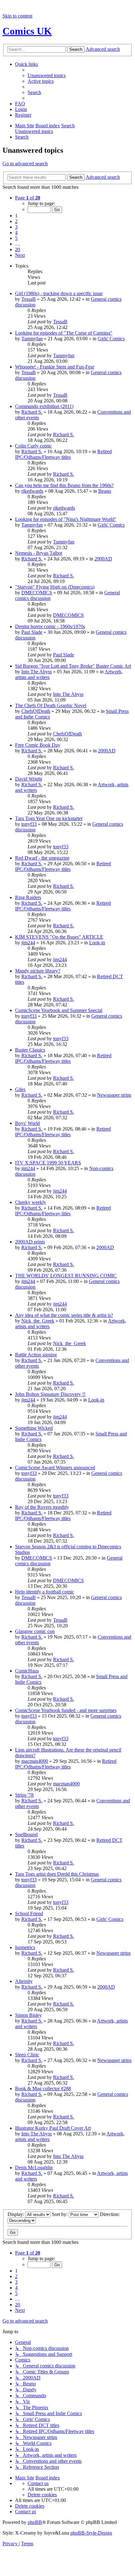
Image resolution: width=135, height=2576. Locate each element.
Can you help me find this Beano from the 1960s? (64, 485)
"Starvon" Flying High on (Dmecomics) (55, 587)
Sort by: (60, 2214)
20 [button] (18, 249)
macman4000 (35, 1761)
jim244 (28, 943)
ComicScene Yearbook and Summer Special (59, 1010)
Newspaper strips (114, 1095)
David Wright (29, 779)
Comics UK (27, 31)
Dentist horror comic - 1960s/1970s (50, 626)
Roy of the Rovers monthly (42, 1507)
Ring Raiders (28, 897)
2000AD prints (30, 1242)
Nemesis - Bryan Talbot (39, 553)
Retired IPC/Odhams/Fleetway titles (63, 454)
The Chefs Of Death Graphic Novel (51, 705)
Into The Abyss (37, 672)
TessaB (29, 299)
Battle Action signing (36, 1355)
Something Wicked (34, 1428)
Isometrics (25, 1947)
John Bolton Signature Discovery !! (50, 1394)
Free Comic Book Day (38, 745)
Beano (105, 491)
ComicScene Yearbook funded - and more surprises (66, 1710)
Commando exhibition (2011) (44, 406)
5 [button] (16, 238)
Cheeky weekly (31, 1202)
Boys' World (27, 1123)
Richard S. (32, 412)
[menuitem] (47, 75)
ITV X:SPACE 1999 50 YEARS (48, 1163)
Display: (16, 2214)
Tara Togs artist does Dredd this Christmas (57, 1874)
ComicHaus (27, 1671)
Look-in (97, 943)
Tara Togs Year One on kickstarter (49, 818)
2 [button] (16, 221)
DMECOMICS (37, 593)
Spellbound (26, 1834)
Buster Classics (30, 1050)
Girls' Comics (111, 339)
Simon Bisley (28, 2015)
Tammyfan (32, 339)
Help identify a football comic (45, 1592)
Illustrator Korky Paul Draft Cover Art (53, 2128)
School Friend (29, 1913)
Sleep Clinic (27, 2055)
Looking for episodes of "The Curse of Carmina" (64, 333)
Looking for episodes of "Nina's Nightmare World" (66, 519)
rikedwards (32, 491)
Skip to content (17, 16)
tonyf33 (29, 824)
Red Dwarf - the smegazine (42, 858)
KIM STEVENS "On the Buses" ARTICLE (59, 937)
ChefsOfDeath (36, 711)
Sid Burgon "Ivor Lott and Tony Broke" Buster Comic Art (73, 666)
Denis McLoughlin (34, 2168)
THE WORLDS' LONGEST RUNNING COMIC (66, 1276)
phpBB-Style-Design (91, 2533)
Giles (20, 1089)
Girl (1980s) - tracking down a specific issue (59, 293)
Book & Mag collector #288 (43, 2088)
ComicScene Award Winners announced (55, 1468)
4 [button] (16, 233)
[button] (28, 198)
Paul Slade (32, 632)
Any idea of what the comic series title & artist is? (64, 1315)
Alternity (24, 1981)
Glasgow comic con (35, 1631)
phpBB (35, 2522)
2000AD (103, 559)
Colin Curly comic (33, 446)
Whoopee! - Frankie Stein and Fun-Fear (55, 367)
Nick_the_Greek (38, 1321)
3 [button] (16, 227)
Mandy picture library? (38, 971)
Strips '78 (24, 1795)
